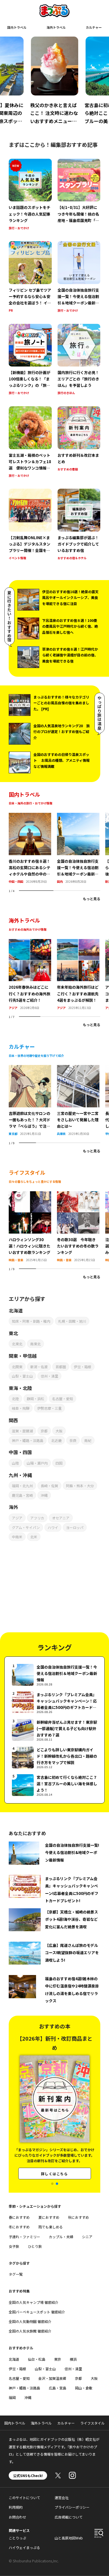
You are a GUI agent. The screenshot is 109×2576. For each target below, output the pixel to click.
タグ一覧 (16, 2274)
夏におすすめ (49, 2217)
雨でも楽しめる (51, 2227)
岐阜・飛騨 (21, 1408)
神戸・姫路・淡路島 (28, 1440)
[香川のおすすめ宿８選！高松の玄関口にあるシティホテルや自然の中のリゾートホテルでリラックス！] (30, 816)
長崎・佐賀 (49, 1486)
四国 (59, 1463)
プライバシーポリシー (72, 2507)
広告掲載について (69, 2517)
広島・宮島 (58, 2388)
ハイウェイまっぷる (24, 2547)
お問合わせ (17, 2517)
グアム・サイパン (26, 1527)
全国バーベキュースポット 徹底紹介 (37, 2312)
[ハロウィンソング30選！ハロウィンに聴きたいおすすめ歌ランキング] (30, 1195)
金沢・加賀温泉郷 (52, 2378)
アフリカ (37, 1518)
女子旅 (14, 2246)
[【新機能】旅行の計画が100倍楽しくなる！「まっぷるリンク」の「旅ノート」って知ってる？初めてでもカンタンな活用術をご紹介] (30, 360)
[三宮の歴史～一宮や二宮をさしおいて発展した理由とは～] (78, 1068)
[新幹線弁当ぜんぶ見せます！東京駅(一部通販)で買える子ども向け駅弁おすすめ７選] (54, 1730)
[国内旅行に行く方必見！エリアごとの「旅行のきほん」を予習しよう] (79, 360)
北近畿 (56, 1440)
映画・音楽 (16, 1260)
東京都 (13, 1134)
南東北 (35, 1344)
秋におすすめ (78, 2217)
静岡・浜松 (35, 1399)
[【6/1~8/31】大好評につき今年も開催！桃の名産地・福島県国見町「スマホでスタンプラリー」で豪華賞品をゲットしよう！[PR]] (79, 195)
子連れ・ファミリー (24, 2237)
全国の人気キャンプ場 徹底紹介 (34, 2302)
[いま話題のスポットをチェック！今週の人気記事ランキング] (30, 195)
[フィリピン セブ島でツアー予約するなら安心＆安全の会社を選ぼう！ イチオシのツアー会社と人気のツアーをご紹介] (30, 277)
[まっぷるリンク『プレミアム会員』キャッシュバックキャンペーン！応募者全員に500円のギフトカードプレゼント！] (54, 1702)
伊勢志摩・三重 (49, 1408)
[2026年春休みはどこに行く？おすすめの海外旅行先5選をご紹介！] (30, 943)
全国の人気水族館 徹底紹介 (30, 2331)
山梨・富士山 (22, 1376)
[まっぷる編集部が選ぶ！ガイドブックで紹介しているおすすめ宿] (79, 525)
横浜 (73, 2359)
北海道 (14, 2359)
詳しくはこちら (54, 2162)
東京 (58, 2359)
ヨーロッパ (75, 1527)
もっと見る (92, 899)
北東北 (17, 1344)
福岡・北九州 (22, 1486)
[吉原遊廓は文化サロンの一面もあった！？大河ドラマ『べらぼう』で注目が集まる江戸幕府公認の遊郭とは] (30, 1068)
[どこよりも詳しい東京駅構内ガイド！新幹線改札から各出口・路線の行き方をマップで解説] (54, 1758)
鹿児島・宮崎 (22, 1495)
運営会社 (62, 2498)
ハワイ (53, 1527)
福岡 (12, 2397)
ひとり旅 (35, 2246)
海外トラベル (56, 27)
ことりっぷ (17, 2538)
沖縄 (44, 1495)
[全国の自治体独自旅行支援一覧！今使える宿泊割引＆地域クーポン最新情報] (79, 277)
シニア (87, 2237)
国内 (60, 881)
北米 (34, 1537)
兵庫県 (61, 1134)
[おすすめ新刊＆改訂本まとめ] (79, 442)
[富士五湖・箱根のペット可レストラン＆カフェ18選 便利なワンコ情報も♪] (30, 442)
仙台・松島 (37, 2359)
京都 (44, 1431)
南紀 (88, 1440)
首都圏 (61, 1367)
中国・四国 (16, 881)
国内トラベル (17, 27)
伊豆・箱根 (83, 1367)
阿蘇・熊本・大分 (80, 1486)
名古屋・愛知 (62, 1399)
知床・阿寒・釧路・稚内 (31, 1321)
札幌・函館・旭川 (72, 1321)
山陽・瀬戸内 (37, 1463)
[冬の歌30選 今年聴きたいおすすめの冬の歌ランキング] (78, 1195)
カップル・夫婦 (61, 2237)
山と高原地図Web (69, 2538)
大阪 (59, 1431)
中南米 (17, 1537)
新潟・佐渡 (39, 1367)
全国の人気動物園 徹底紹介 (30, 2321)
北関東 (17, 1367)
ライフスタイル (92, 2423)
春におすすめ (19, 2217)
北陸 (15, 1399)
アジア (13, 1008)
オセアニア (61, 1518)
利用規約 (16, 2507)
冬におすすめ (19, 2227)
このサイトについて (24, 2498)
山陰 (15, 1463)
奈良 (73, 1440)
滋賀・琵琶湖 (22, 1431)
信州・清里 (49, 1376)
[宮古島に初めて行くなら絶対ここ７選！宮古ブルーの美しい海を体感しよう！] (54, 1785)
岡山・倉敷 (84, 2388)
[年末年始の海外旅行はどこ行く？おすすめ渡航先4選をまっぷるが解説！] (78, 943)
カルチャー (94, 27)
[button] (52, 2184)
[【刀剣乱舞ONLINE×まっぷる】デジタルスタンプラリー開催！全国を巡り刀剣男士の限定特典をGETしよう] (30, 525)
